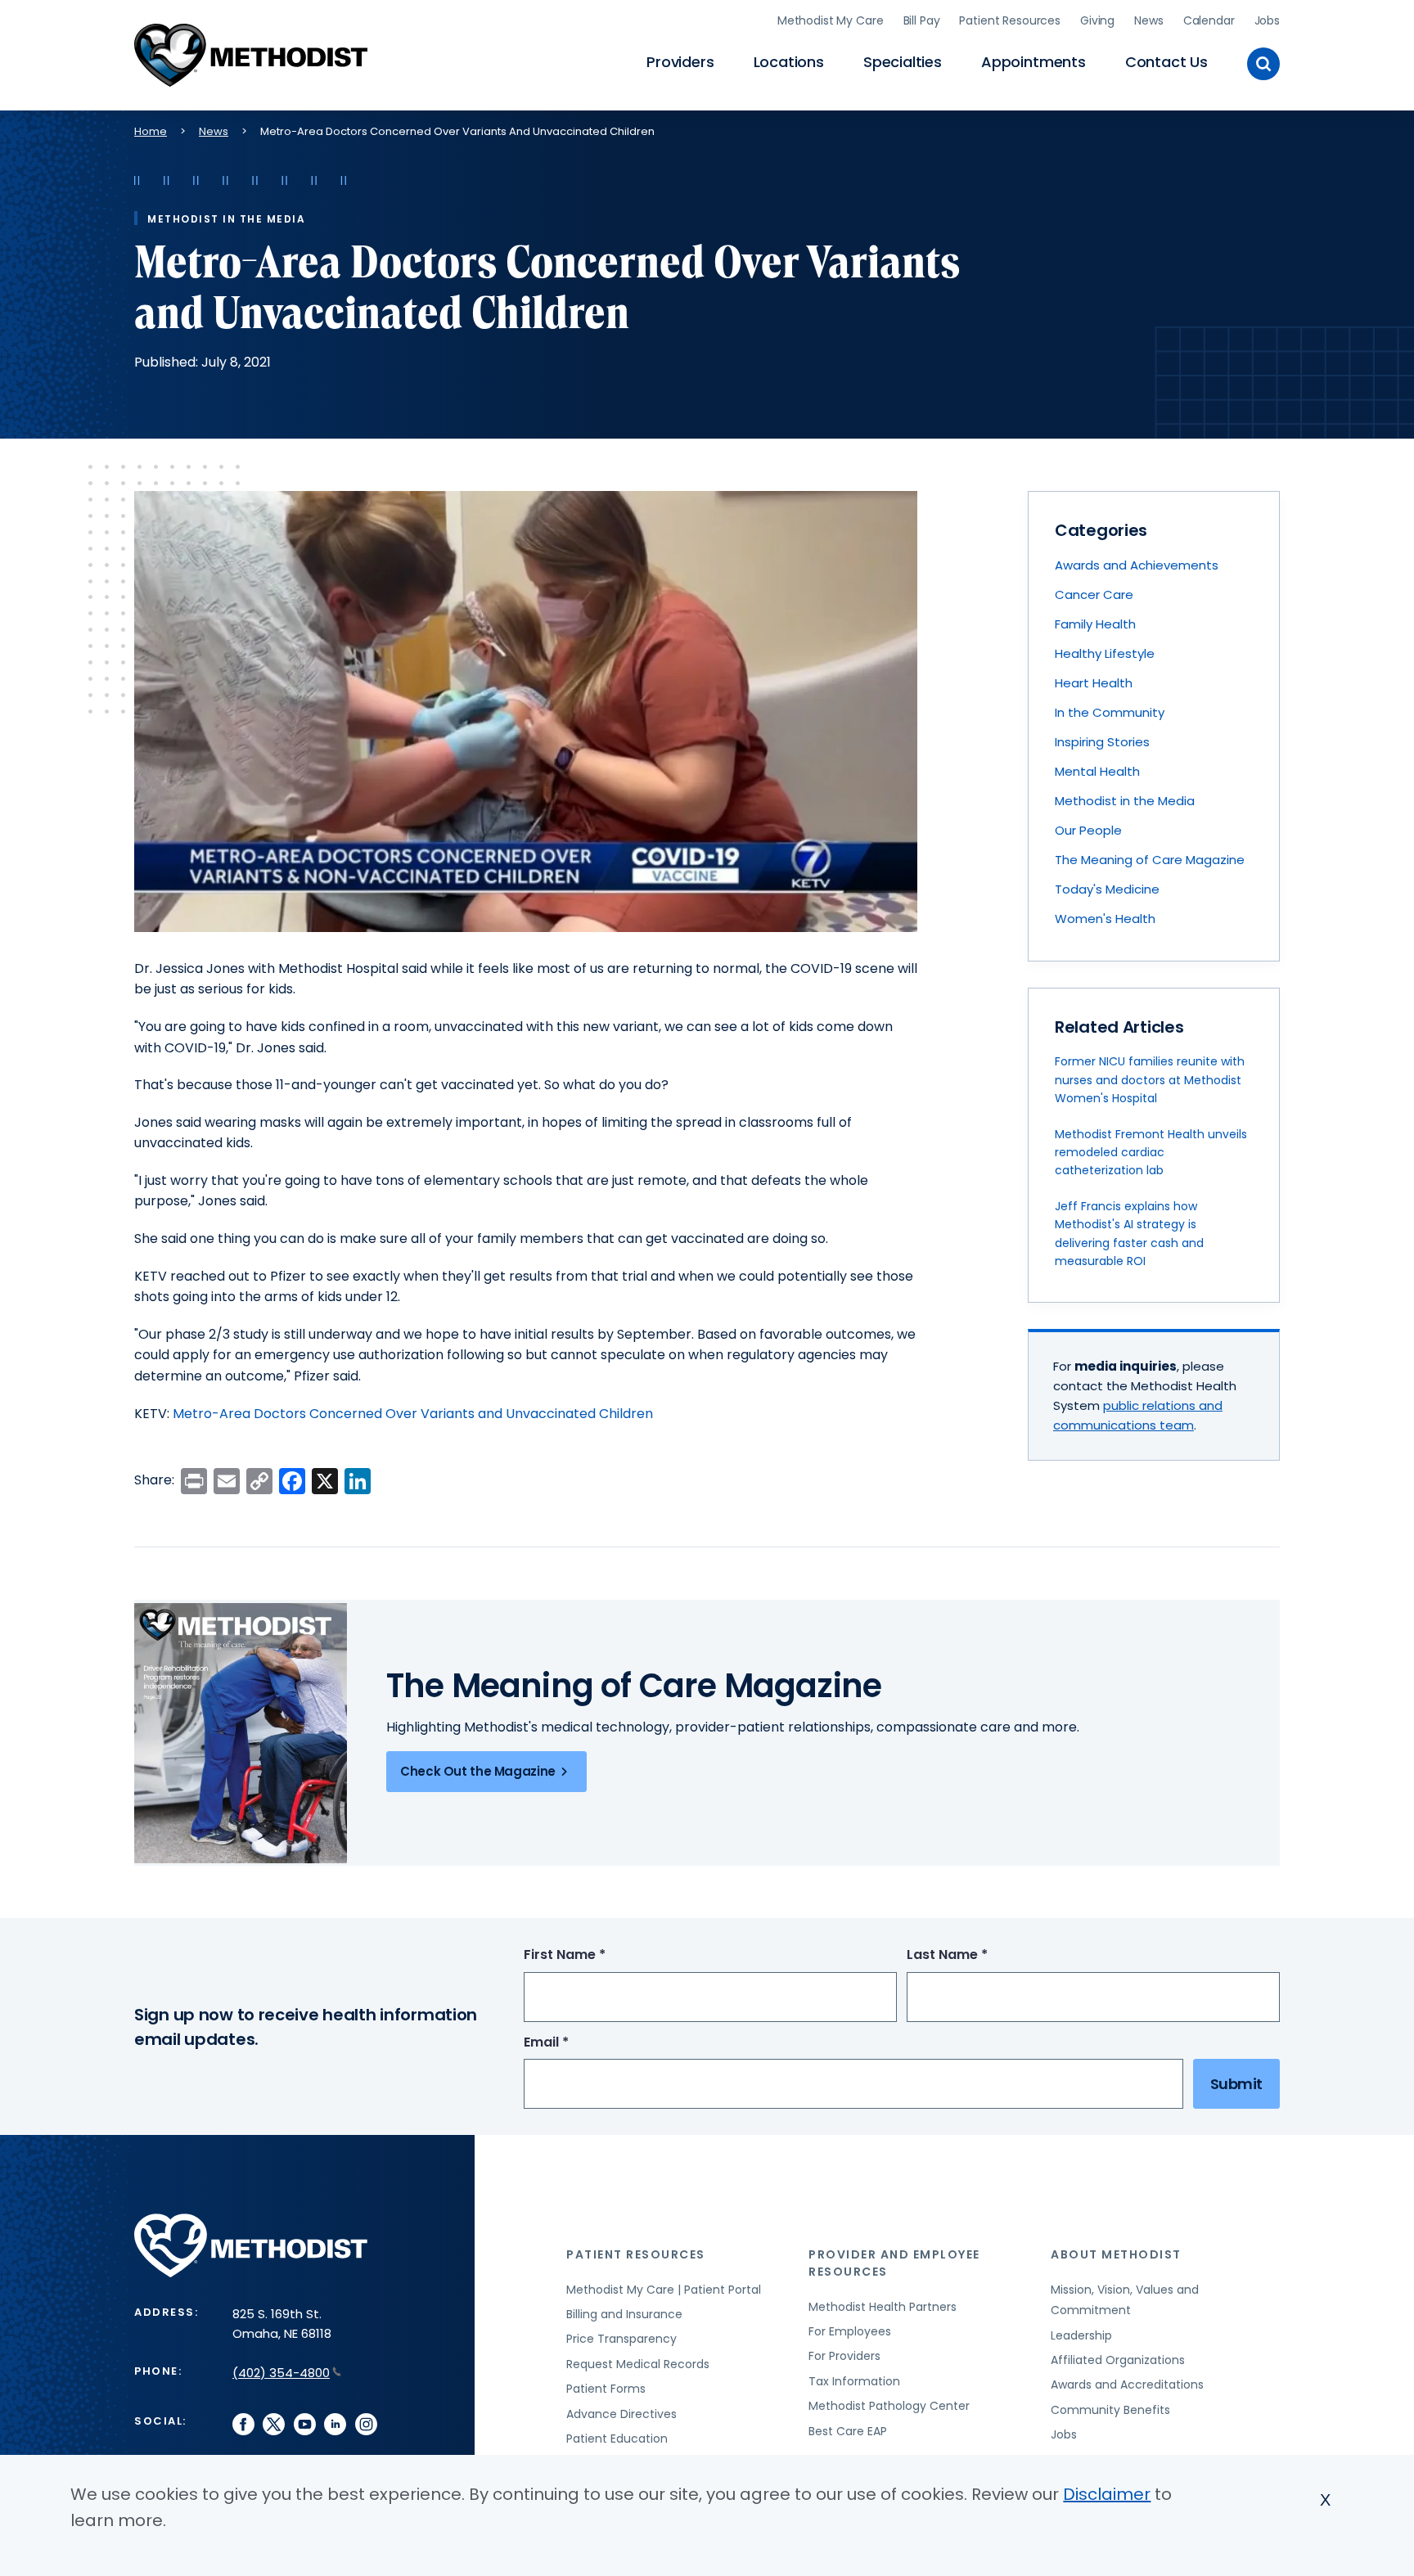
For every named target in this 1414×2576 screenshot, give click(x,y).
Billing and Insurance (624, 2314)
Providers (680, 62)
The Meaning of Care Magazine (1150, 860)
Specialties (903, 62)
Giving (1097, 20)
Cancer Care (1094, 594)
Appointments (1033, 62)
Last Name (977, 1955)
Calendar (1209, 20)
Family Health (1095, 624)
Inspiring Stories (1102, 742)
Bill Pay (922, 20)
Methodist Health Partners (883, 2307)
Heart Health (1094, 683)
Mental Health (1097, 771)
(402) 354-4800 (281, 2373)
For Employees (850, 2331)
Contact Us (1166, 62)
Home (151, 131)
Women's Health (1105, 919)
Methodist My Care (831, 20)
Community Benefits (1110, 2410)
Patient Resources (1010, 20)
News (1148, 20)
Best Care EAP (848, 2431)
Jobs (1267, 20)
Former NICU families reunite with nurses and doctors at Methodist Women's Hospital (1150, 1080)
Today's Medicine (1107, 889)
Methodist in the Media (1125, 801)
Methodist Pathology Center (889, 2406)
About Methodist (1116, 2254)
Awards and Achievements (1137, 565)
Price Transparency (621, 2339)
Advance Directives (621, 2414)
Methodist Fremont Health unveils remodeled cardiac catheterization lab (1151, 1153)
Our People (1088, 830)
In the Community (1110, 712)
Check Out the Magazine (478, 1771)
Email (576, 2043)
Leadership (1081, 2335)
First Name (595, 1955)
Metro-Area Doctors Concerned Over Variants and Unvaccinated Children (413, 1414)
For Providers (844, 2356)
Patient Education (617, 2439)
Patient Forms (606, 2389)
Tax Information (854, 2381)
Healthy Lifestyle (1105, 653)
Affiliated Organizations (1118, 2360)
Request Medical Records (638, 2364)
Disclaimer (1107, 2494)
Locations (789, 62)
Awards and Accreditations (1127, 2385)
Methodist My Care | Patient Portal (664, 2290)
